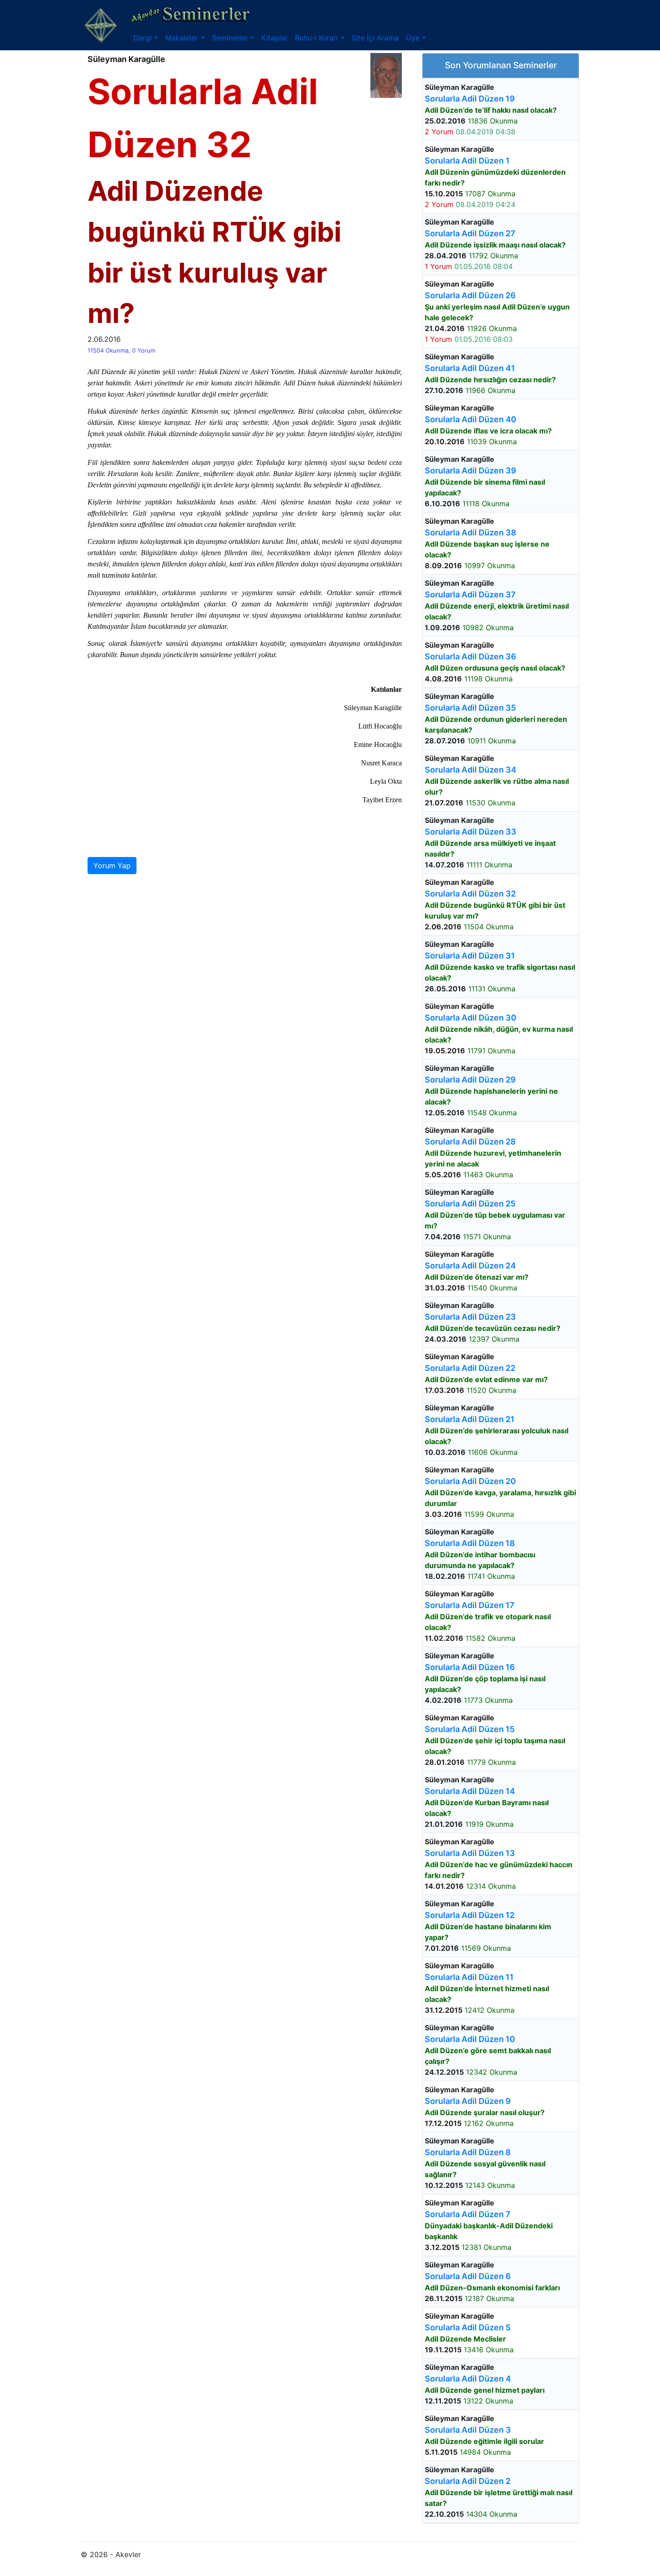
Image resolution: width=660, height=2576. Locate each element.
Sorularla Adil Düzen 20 (470, 1481)
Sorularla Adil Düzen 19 (470, 99)
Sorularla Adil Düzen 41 (470, 368)
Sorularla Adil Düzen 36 (471, 656)
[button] (146, 38)
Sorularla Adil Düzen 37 (470, 594)
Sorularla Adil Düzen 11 (469, 1977)
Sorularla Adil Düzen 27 (470, 233)
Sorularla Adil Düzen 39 (471, 471)
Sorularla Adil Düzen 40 (471, 419)
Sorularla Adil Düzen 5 (468, 2327)
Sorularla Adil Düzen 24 (470, 1266)
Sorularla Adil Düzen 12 (470, 1915)
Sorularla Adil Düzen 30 (471, 1018)
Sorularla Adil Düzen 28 (470, 1142)
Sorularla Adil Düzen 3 (468, 2430)
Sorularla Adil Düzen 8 (468, 2152)
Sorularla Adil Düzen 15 (470, 1729)
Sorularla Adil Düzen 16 (470, 1667)
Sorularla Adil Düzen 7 (468, 2214)
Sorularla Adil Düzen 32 (470, 894)
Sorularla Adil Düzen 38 (471, 532)
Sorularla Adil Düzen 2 (468, 2481)
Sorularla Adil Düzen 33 (471, 832)
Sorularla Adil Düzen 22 (470, 1368)
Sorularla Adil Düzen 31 (470, 956)
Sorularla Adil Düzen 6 (468, 2276)
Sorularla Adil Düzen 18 (470, 1543)
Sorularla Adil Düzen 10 (470, 2039)
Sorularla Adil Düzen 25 (470, 1204)
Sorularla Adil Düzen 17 (470, 1605)
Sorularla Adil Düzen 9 (468, 2101)
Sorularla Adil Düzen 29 (470, 1080)
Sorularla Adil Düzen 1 (467, 161)
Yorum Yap (112, 866)
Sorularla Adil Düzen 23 (470, 1317)
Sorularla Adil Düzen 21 (470, 1419)
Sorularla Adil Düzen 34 (471, 770)
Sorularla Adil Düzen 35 (470, 708)
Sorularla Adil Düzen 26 (470, 295)
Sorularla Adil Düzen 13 (470, 1853)
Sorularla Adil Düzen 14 (470, 1791)
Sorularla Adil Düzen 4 (468, 2379)
